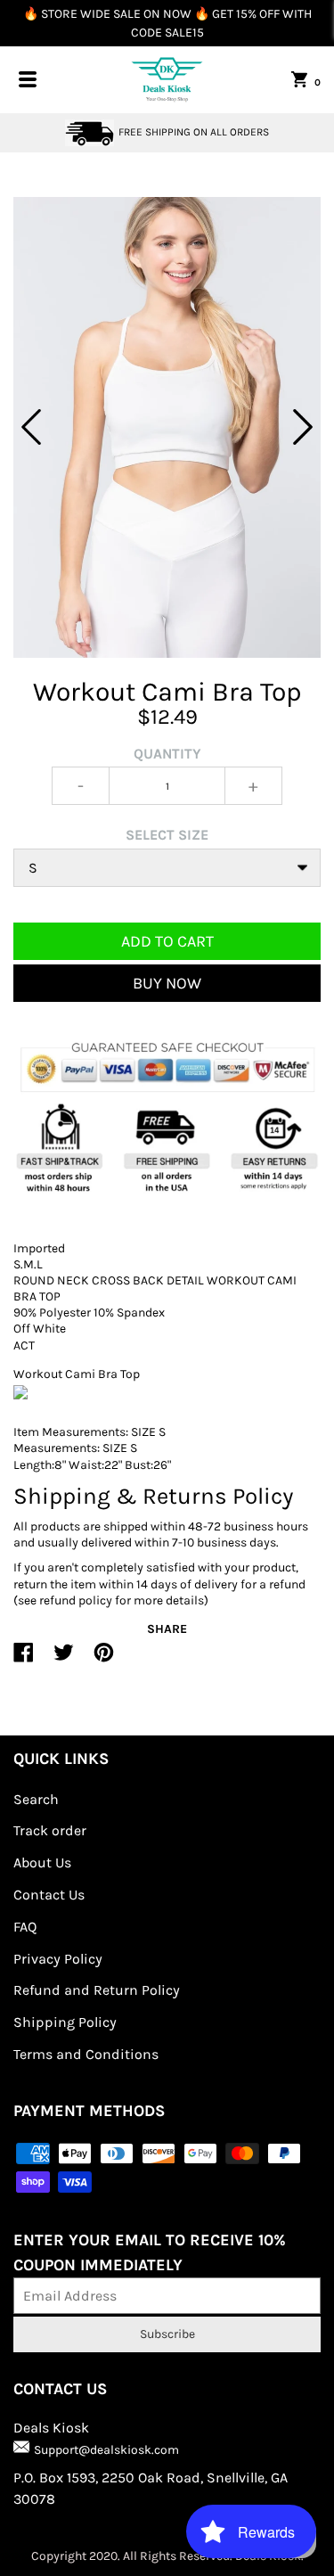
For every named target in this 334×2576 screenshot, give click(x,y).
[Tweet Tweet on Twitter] (64, 1660)
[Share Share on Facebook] (24, 1660)
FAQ (25, 1927)
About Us (42, 1862)
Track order (50, 1830)
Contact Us (49, 1895)
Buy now (167, 983)
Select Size (167, 835)
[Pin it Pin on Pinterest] (104, 1660)
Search (36, 1799)
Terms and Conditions (86, 2054)
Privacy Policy (58, 1959)
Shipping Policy (65, 2022)
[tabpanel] (167, 427)
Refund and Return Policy (97, 1990)
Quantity (167, 754)
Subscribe (167, 2334)
